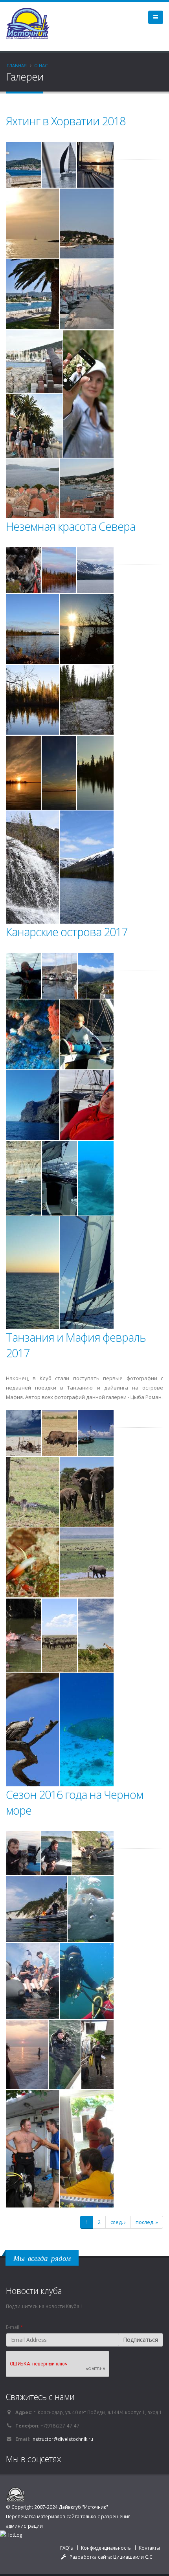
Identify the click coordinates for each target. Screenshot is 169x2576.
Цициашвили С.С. (133, 2557)
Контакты (149, 2548)
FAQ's (67, 2548)
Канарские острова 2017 (67, 932)
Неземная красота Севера (71, 526)
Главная (17, 65)
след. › (118, 2222)
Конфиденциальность (106, 2548)
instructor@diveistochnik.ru (62, 2439)
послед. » (147, 2222)
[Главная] (31, 23)
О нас (41, 65)
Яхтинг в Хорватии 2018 (66, 121)
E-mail (14, 2327)
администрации (24, 2526)
